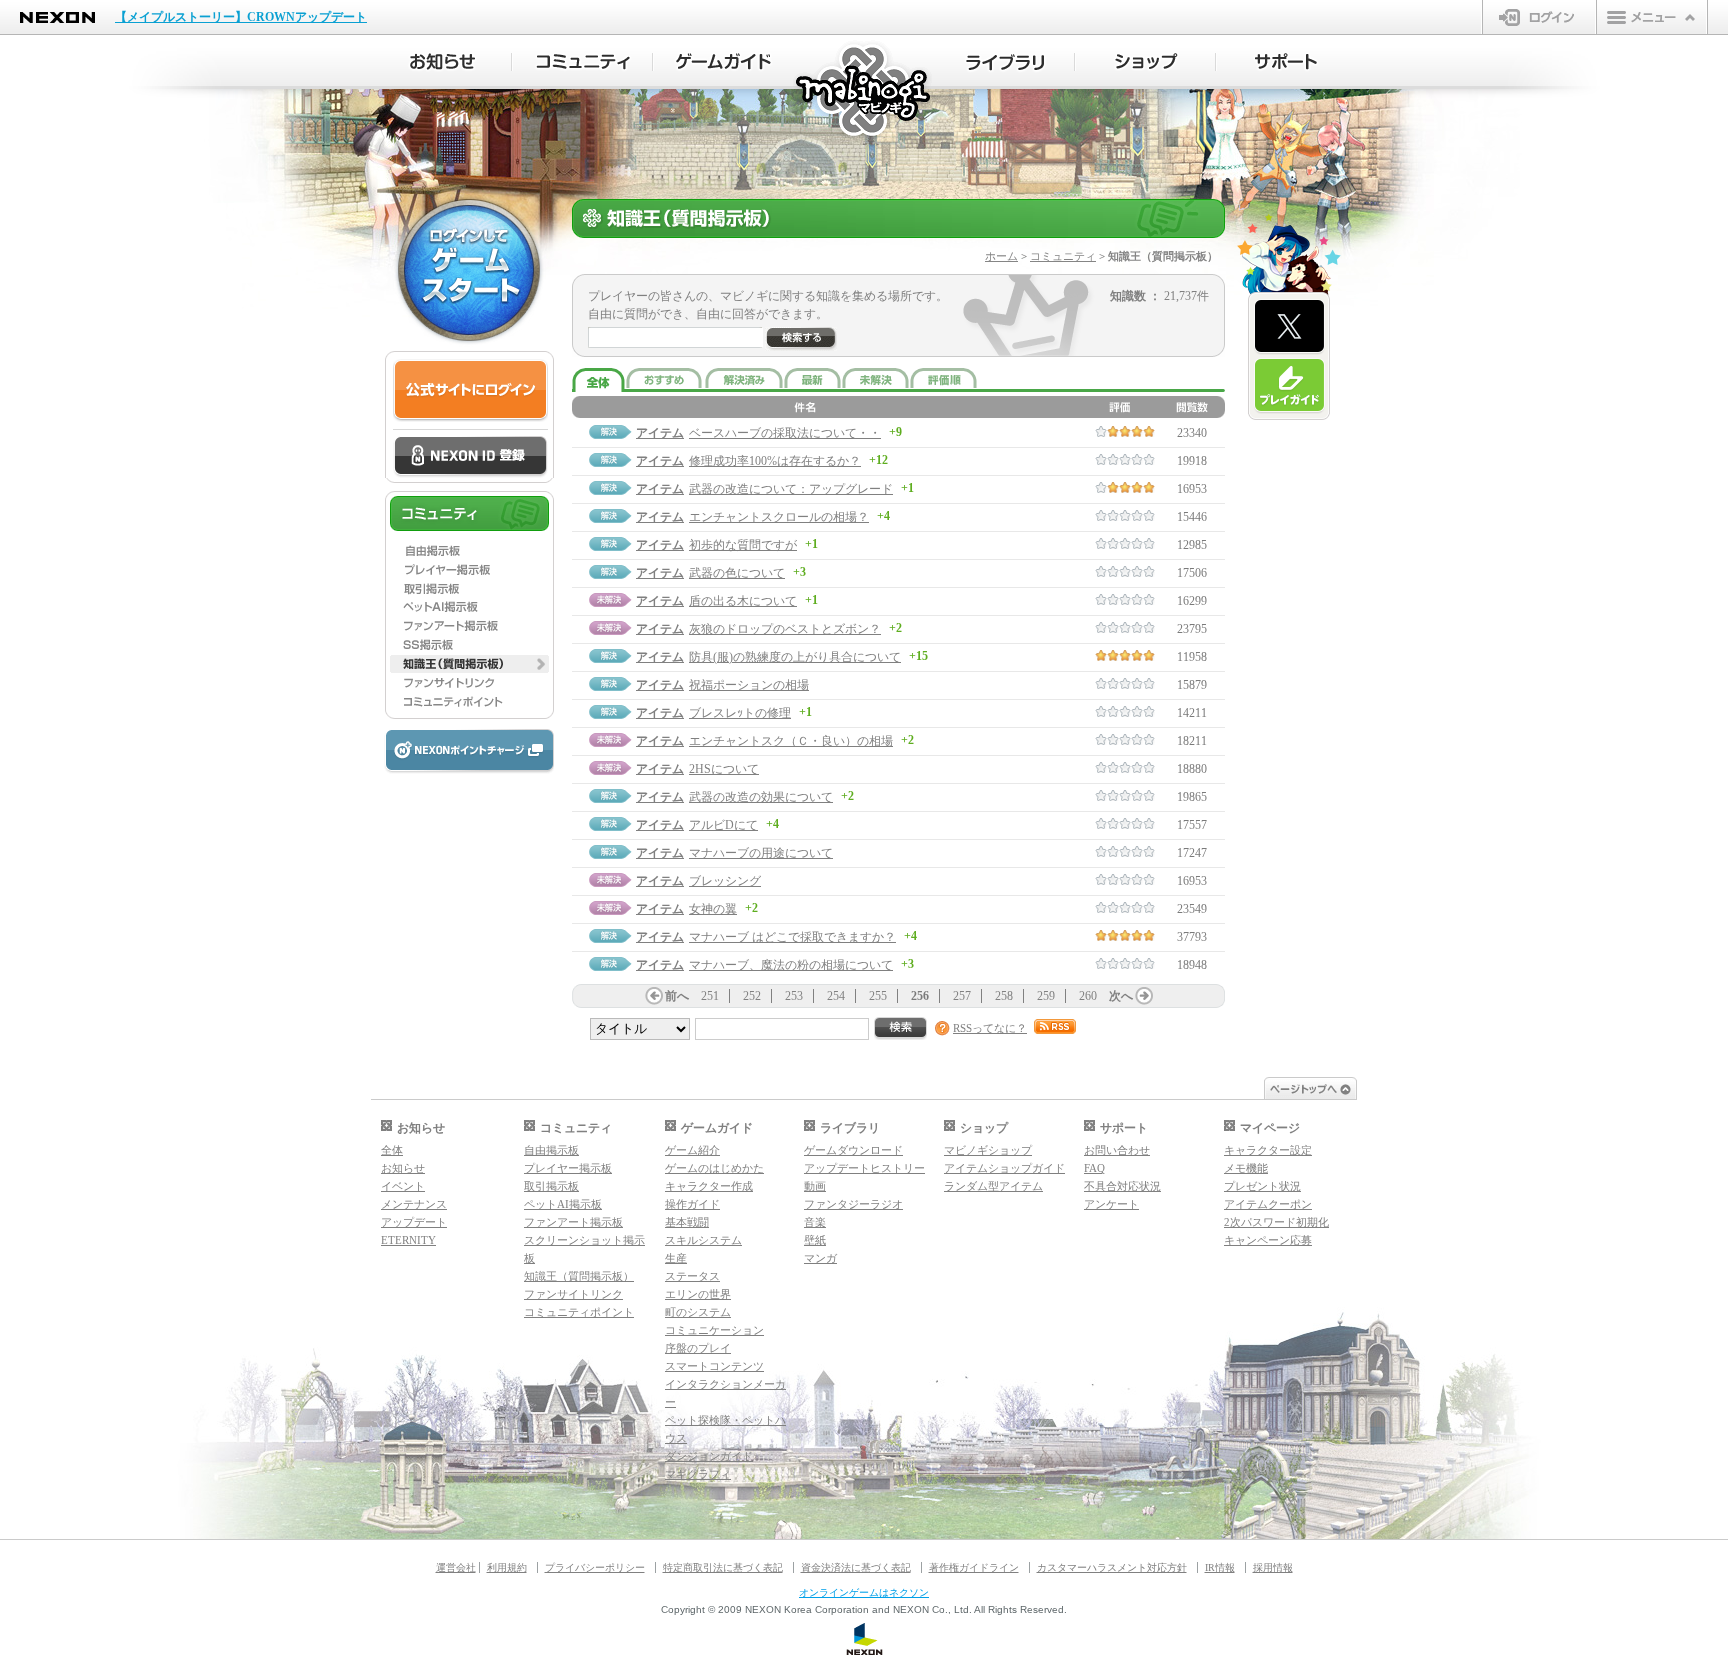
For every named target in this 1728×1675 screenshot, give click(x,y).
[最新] (812, 378)
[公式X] (1289, 327)
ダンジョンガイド (709, 1456)
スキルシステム (703, 1240)
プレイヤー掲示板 (568, 1168)
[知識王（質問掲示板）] (469, 664)
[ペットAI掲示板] (469, 607)
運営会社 (456, 1567)
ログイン (1539, 17)
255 (878, 996)
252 (752, 996)
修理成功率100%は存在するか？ (775, 461)
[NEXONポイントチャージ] (469, 751)
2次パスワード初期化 (1276, 1222)
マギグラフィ (698, 1474)
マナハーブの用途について (761, 853)
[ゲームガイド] (723, 62)
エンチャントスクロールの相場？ (779, 517)
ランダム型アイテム (993, 1186)
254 (836, 996)
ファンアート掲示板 (573, 1222)
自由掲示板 (551, 1150)
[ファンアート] (469, 626)
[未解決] (875, 378)
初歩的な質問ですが (743, 545)
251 (710, 996)
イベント (403, 1186)
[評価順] (943, 378)
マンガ (820, 1258)
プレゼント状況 (1262, 1186)
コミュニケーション (714, 1330)
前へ (677, 996)
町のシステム (698, 1312)
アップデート (414, 1222)
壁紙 (815, 1240)
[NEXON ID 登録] (470, 457)
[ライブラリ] (1004, 62)
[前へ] (654, 996)
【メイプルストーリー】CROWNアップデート (241, 17)
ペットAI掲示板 (563, 1204)
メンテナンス (414, 1204)
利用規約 (507, 1567)
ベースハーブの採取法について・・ (785, 433)
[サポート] (1286, 62)
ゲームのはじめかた (714, 1168)
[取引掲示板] (469, 588)
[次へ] (1144, 996)
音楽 (815, 1222)
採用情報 (1273, 1567)
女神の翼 (713, 909)
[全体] (598, 380)
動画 (815, 1186)
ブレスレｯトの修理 (740, 713)
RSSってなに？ (990, 1028)
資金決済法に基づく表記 (856, 1567)
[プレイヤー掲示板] (469, 569)
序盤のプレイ (698, 1348)
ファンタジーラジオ (853, 1204)
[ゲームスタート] (469, 270)
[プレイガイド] (1289, 386)
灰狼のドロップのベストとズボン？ (785, 629)
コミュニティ (1063, 256)
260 (1088, 996)
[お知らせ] (441, 62)
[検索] (901, 1028)
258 (1004, 996)
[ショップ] (1145, 62)
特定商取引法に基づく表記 (723, 1567)
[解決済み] (744, 378)
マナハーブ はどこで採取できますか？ (792, 937)
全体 (392, 1150)
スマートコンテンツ (714, 1366)
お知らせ (403, 1168)
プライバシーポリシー (595, 1567)
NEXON (57, 17)
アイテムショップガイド (1004, 1168)
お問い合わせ (1117, 1150)
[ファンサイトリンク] (469, 683)
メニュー (1652, 17)
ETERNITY (408, 1240)
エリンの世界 (698, 1294)
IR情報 (1220, 1567)
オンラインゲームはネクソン (864, 1592)
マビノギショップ (988, 1150)
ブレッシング (725, 881)
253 (794, 996)
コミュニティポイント (579, 1312)
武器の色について (737, 573)
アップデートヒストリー (864, 1168)
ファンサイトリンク (573, 1294)
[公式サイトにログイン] (470, 390)
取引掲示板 (551, 1186)
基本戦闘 (687, 1222)
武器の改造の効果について (761, 797)
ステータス (692, 1276)
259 (1046, 996)
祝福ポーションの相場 (749, 685)
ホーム (1001, 256)
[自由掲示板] (469, 550)
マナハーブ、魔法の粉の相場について (791, 965)
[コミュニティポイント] (469, 702)
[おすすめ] (665, 378)
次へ (1121, 996)
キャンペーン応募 (1268, 1240)
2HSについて (724, 769)
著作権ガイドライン (974, 1567)
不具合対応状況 (1122, 1186)
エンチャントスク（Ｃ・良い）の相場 (791, 741)
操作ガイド (692, 1204)
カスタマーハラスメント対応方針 (1112, 1567)
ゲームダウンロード (853, 1150)
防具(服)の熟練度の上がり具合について (795, 657)
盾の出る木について (743, 601)
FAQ (1094, 1168)
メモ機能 (1246, 1168)
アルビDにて (723, 825)
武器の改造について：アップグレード (791, 489)
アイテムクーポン (1268, 1204)
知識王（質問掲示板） (579, 1276)
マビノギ (864, 91)
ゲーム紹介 (692, 1150)
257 (962, 996)
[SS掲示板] (469, 645)
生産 (676, 1258)
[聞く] (801, 339)
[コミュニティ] (582, 62)
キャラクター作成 (709, 1186)
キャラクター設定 (1268, 1150)
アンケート (1111, 1204)
